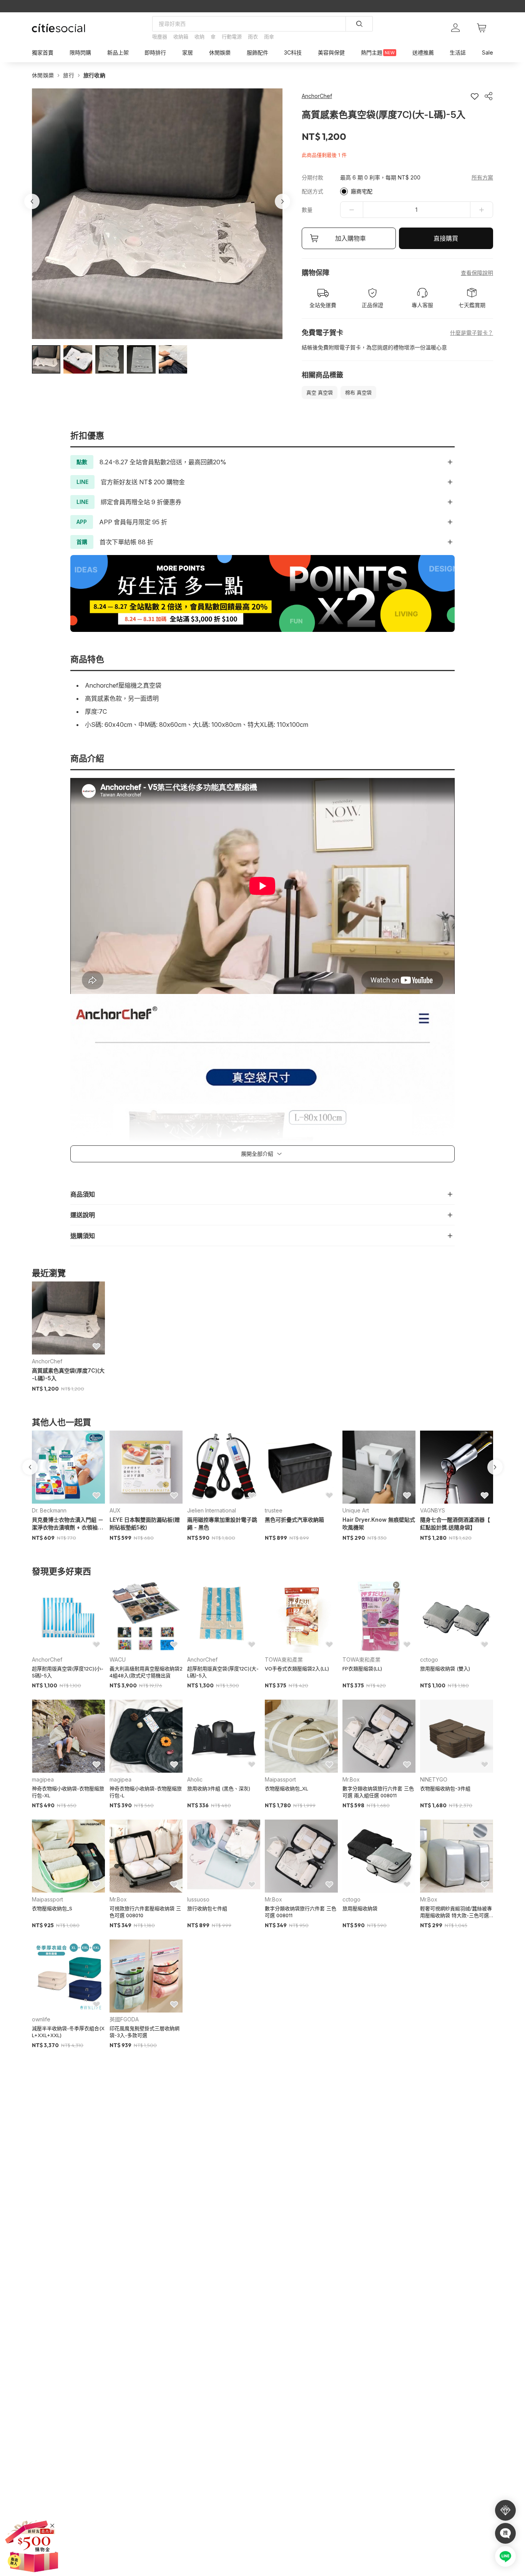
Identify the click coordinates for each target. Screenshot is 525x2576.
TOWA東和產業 (284, 1659)
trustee (274, 1510)
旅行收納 (94, 75)
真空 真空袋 (320, 392)
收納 (199, 37)
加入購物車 (351, 238)
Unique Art (356, 1510)
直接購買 (446, 238)
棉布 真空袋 (358, 392)
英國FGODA (124, 2019)
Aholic (195, 1779)
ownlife (41, 2019)
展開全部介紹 (257, 1154)
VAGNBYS (433, 1510)
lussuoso (198, 1899)
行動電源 (232, 37)
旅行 (69, 75)
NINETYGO (434, 1779)
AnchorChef (47, 1361)
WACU (118, 1659)
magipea (43, 1779)
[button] (46, 359)
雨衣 (253, 37)
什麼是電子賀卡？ (472, 333)
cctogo (429, 1659)
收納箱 (181, 37)
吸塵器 (160, 37)
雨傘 (269, 37)
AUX (115, 1510)
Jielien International (212, 1510)
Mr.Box (351, 1779)
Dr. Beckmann (49, 1510)
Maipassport (280, 1779)
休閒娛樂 (43, 75)
